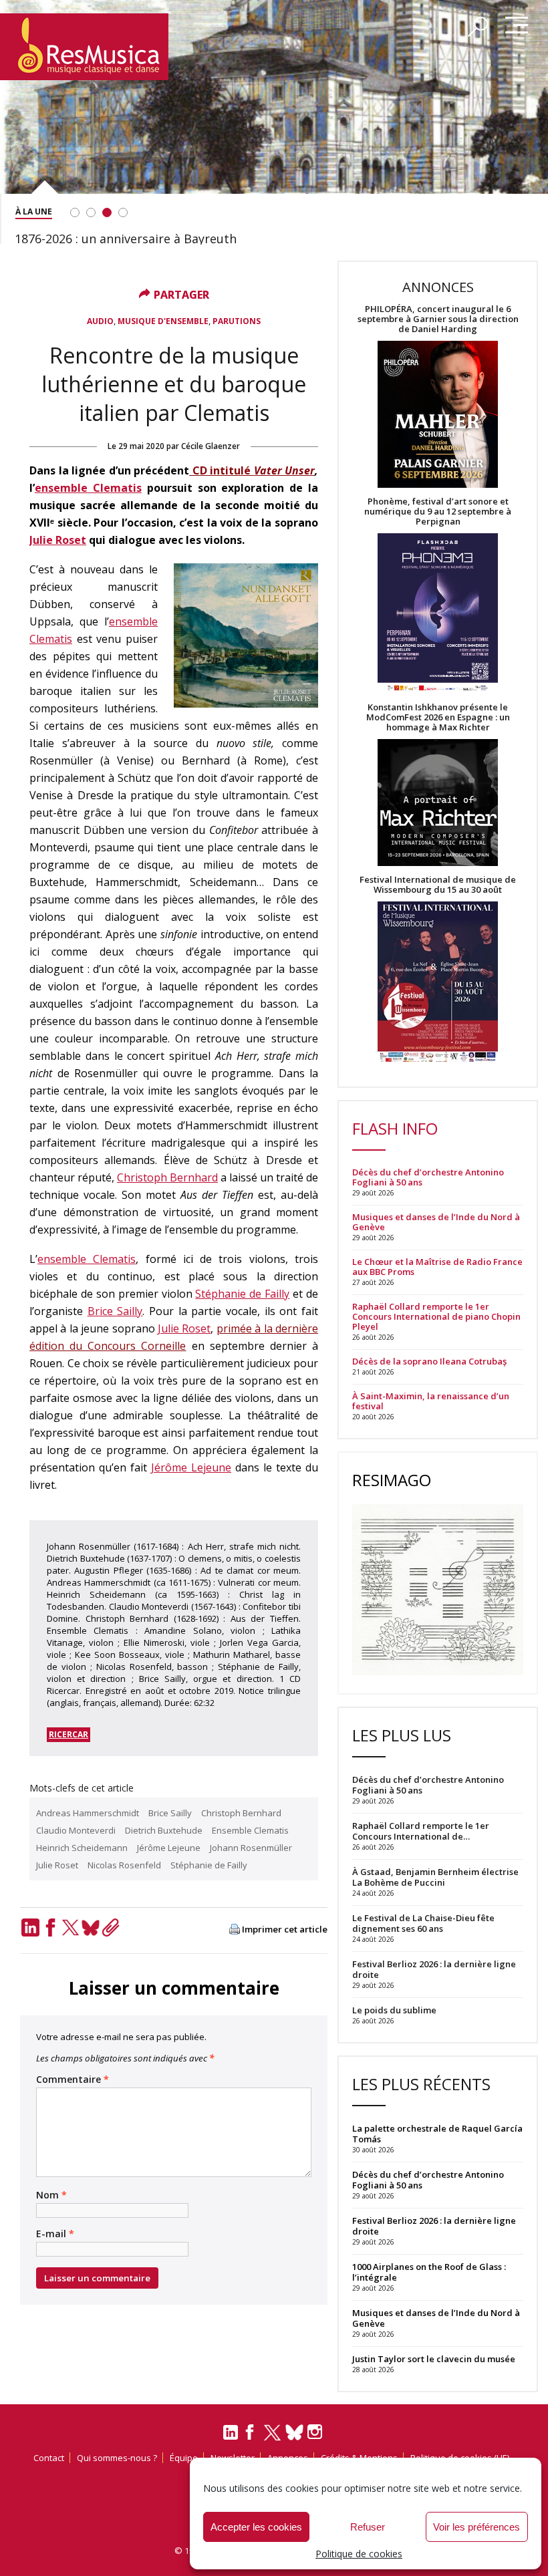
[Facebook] (50, 1927)
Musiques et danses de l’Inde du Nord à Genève (436, 1222)
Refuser (368, 2527)
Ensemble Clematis (250, 1830)
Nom (51, 2195)
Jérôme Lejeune (191, 1467)
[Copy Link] (110, 1927)
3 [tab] (107, 212)
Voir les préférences (476, 2527)
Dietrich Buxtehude (164, 1830)
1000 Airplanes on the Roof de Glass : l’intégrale (429, 2272)
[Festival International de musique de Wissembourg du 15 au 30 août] (438, 983)
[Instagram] (316, 2432)
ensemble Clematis (88, 488)
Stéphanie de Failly (242, 1294)
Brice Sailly (115, 1311)
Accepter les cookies (256, 2527)
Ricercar (68, 1734)
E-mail (55, 2234)
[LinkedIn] (30, 1927)
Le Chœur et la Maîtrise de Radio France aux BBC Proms (437, 1267)
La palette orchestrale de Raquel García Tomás (437, 2134)
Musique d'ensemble (163, 321)
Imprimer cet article (285, 1929)
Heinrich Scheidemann (82, 1848)
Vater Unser (285, 470)
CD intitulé (222, 470)
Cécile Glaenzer (211, 446)
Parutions (237, 321)
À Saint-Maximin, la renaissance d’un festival (431, 1401)
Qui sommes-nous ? (117, 2458)
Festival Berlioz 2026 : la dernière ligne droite (434, 2226)
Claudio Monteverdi (76, 1830)
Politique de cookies (359, 2554)
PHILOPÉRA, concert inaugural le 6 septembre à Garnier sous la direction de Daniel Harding (438, 319)
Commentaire (73, 2080)
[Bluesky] (90, 1927)
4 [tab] (123, 212)
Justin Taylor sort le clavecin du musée (434, 2359)
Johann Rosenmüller (251, 1848)
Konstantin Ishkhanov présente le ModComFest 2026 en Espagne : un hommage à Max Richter (438, 717)
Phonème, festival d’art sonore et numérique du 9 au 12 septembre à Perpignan (438, 512)
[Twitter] (70, 1927)
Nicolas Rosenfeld (124, 1865)
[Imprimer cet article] (235, 1930)
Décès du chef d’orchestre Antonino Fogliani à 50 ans (428, 1177)
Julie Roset (58, 540)
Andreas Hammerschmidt (88, 1813)
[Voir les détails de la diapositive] (274, 119)
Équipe (184, 2458)
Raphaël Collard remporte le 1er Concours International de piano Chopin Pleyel (436, 1317)
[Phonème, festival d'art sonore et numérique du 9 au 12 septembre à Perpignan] (438, 614)
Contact (49, 2458)
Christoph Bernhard (167, 1177)
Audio (100, 321)
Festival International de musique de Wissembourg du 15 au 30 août (438, 885)
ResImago (392, 1480)
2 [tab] (91, 212)
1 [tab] (75, 212)
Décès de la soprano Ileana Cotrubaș (429, 1362)
